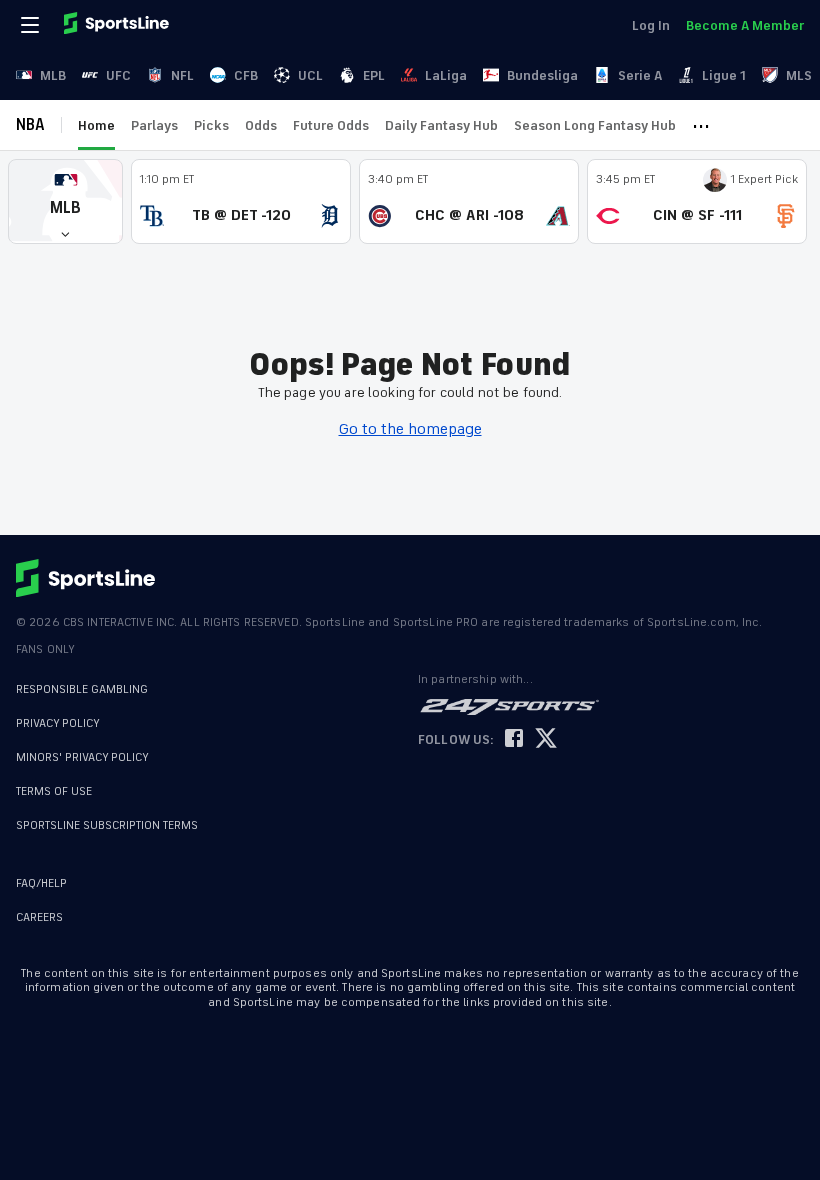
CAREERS (39, 917)
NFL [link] (182, 75)
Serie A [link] (640, 75)
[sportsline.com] (118, 25)
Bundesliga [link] (542, 75)
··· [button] (701, 125)
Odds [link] (261, 125)
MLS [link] (799, 75)
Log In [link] (651, 25)
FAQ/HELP (41, 883)
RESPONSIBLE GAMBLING (82, 689)
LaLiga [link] (446, 75)
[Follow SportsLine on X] (546, 739)
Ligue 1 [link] (724, 75)
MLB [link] (53, 75)
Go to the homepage (410, 429)
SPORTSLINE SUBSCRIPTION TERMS (107, 825)
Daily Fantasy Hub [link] (441, 125)
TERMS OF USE (54, 791)
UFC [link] (118, 75)
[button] (65, 201)
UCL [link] (310, 75)
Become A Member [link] (745, 25)
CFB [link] (246, 75)
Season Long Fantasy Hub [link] (595, 125)
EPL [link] (374, 75)
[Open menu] (32, 25)
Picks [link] (211, 125)
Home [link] (96, 125)
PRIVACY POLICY (58, 723)
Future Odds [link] (331, 125)
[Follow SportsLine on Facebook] (514, 739)
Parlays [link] (154, 125)
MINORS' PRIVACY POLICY (82, 757)
